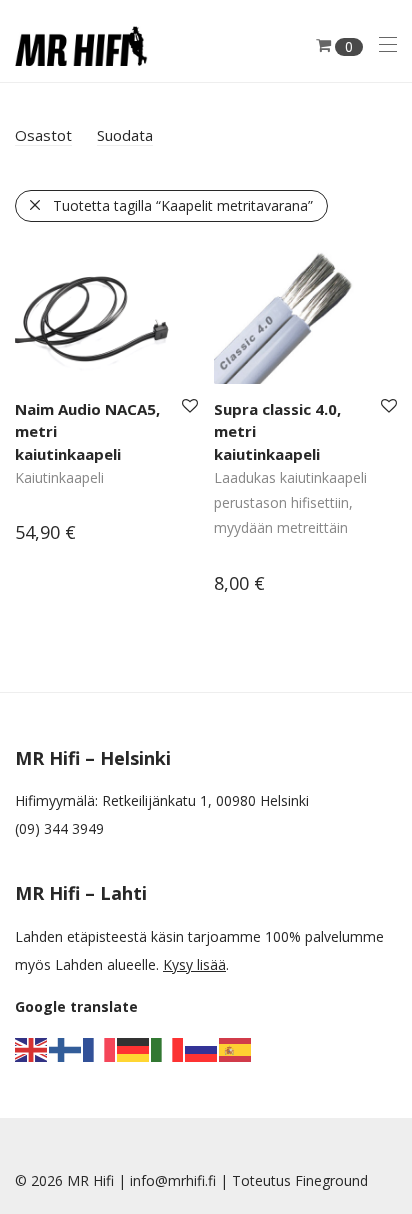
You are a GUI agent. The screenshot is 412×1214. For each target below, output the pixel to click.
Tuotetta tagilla (183, 205)
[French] (100, 1048)
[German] (134, 1048)
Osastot (43, 135)
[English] (32, 1048)
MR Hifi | (98, 1180)
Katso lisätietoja (57, 534)
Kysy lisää (194, 964)
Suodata (125, 135)
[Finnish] (66, 1048)
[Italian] (168, 1048)
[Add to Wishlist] (188, 406)
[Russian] (202, 1048)
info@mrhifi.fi (173, 1180)
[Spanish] (236, 1048)
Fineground (331, 1180)
